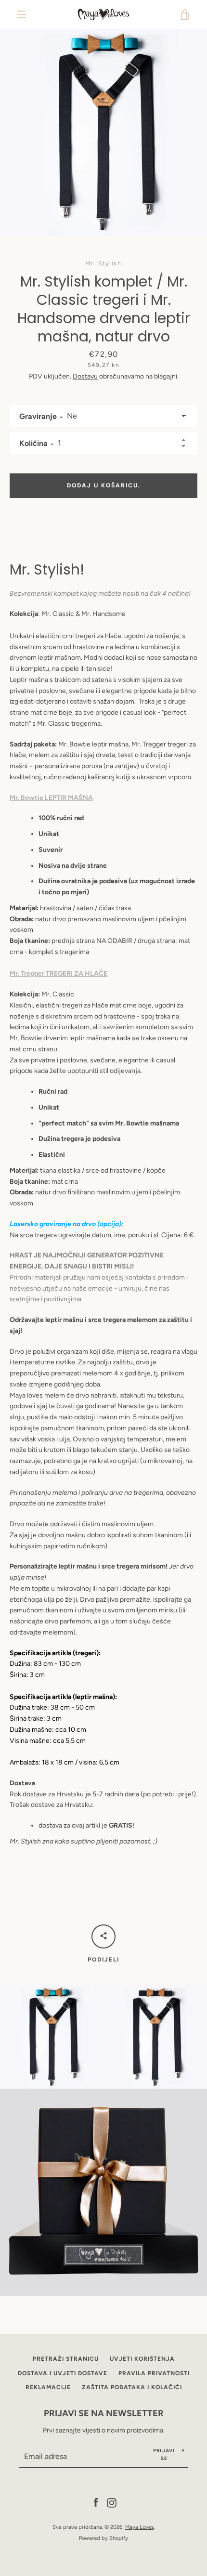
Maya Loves (139, 2527)
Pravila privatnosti (154, 2373)
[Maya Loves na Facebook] (96, 2502)
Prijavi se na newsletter (104, 2413)
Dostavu (85, 376)
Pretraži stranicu (66, 2359)
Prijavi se (164, 2454)
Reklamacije (48, 2387)
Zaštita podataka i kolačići (132, 2387)
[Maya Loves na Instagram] (112, 2502)
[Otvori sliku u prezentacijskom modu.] (103, 132)
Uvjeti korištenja (142, 2359)
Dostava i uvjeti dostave (63, 2373)
